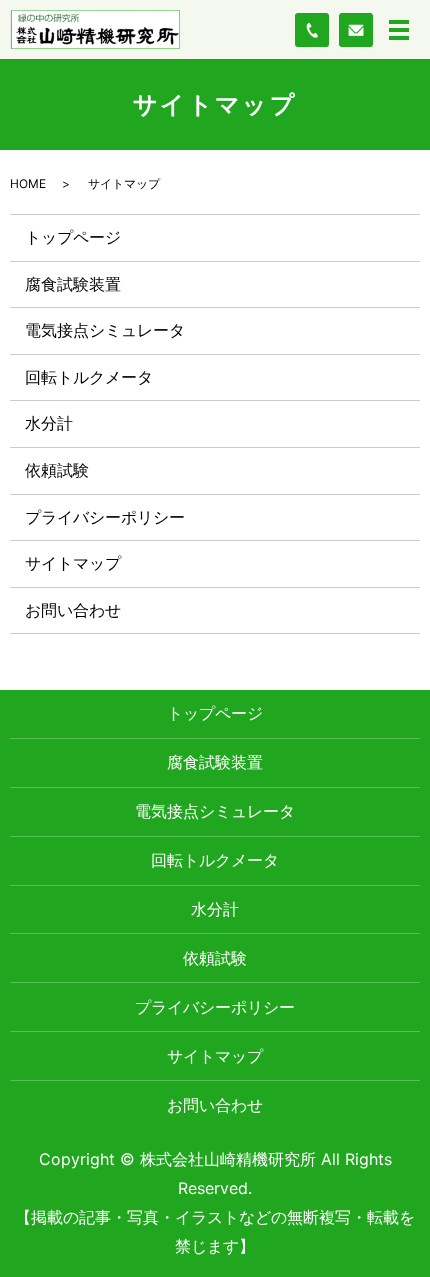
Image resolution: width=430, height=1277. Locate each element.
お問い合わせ (73, 610)
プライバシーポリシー (105, 517)
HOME (28, 183)
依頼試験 (57, 470)
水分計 (49, 423)
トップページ (73, 237)
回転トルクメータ (89, 377)
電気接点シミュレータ (105, 330)
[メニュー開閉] (399, 30)
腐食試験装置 (73, 284)
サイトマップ (73, 563)
